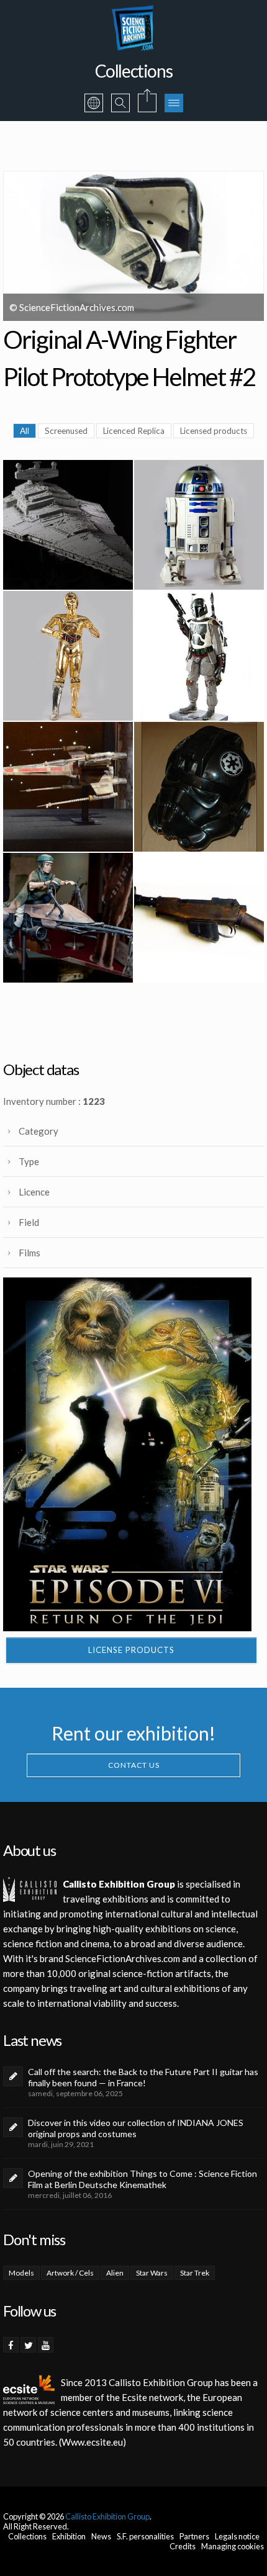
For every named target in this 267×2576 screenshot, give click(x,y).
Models (21, 2273)
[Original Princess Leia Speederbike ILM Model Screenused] (68, 918)
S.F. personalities (145, 2536)
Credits (183, 2546)
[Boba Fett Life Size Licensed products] (199, 656)
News (101, 2536)
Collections (27, 2536)
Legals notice (237, 2536)
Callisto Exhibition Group (107, 2516)
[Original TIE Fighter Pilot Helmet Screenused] (199, 787)
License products (131, 1650)
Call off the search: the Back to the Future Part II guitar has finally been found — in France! (143, 2077)
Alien (115, 2273)
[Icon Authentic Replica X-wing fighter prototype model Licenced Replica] (68, 787)
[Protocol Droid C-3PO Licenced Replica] (68, 656)
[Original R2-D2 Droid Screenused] (199, 525)
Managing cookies (233, 2546)
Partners (194, 2536)
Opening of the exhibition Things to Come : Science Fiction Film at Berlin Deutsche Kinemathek (143, 2179)
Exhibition (69, 2536)
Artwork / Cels (70, 2273)
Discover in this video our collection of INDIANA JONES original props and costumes (136, 2128)
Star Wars (152, 2273)
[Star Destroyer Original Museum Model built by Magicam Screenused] (68, 525)
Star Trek (195, 2273)
